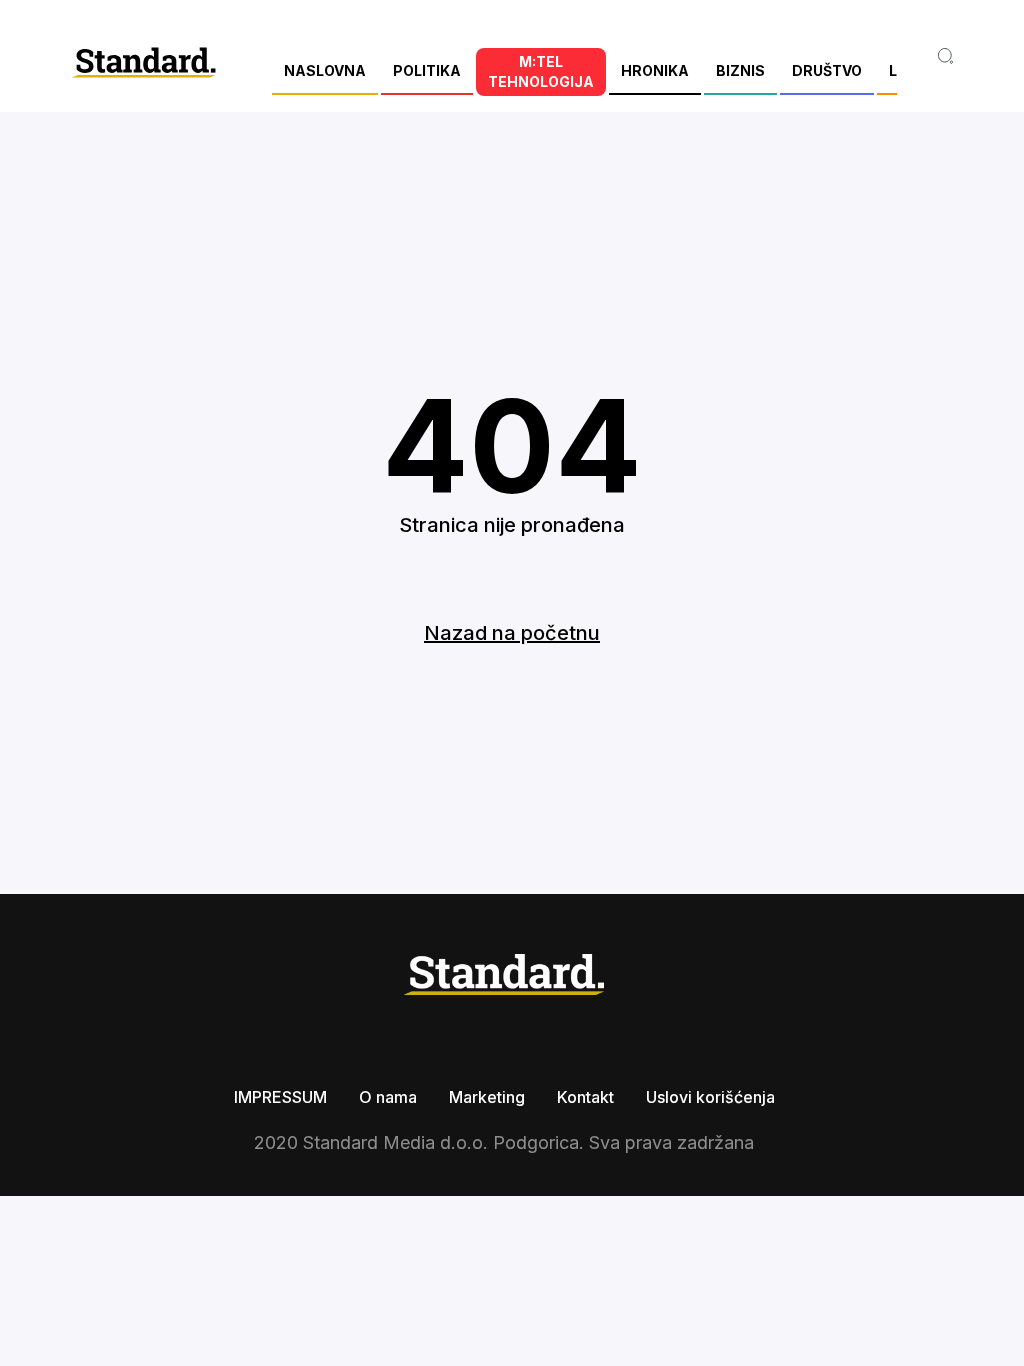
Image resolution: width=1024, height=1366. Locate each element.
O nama (388, 1097)
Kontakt (585, 1097)
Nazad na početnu (512, 633)
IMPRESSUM (280, 1097)
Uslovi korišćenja (710, 1097)
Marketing (487, 1097)
